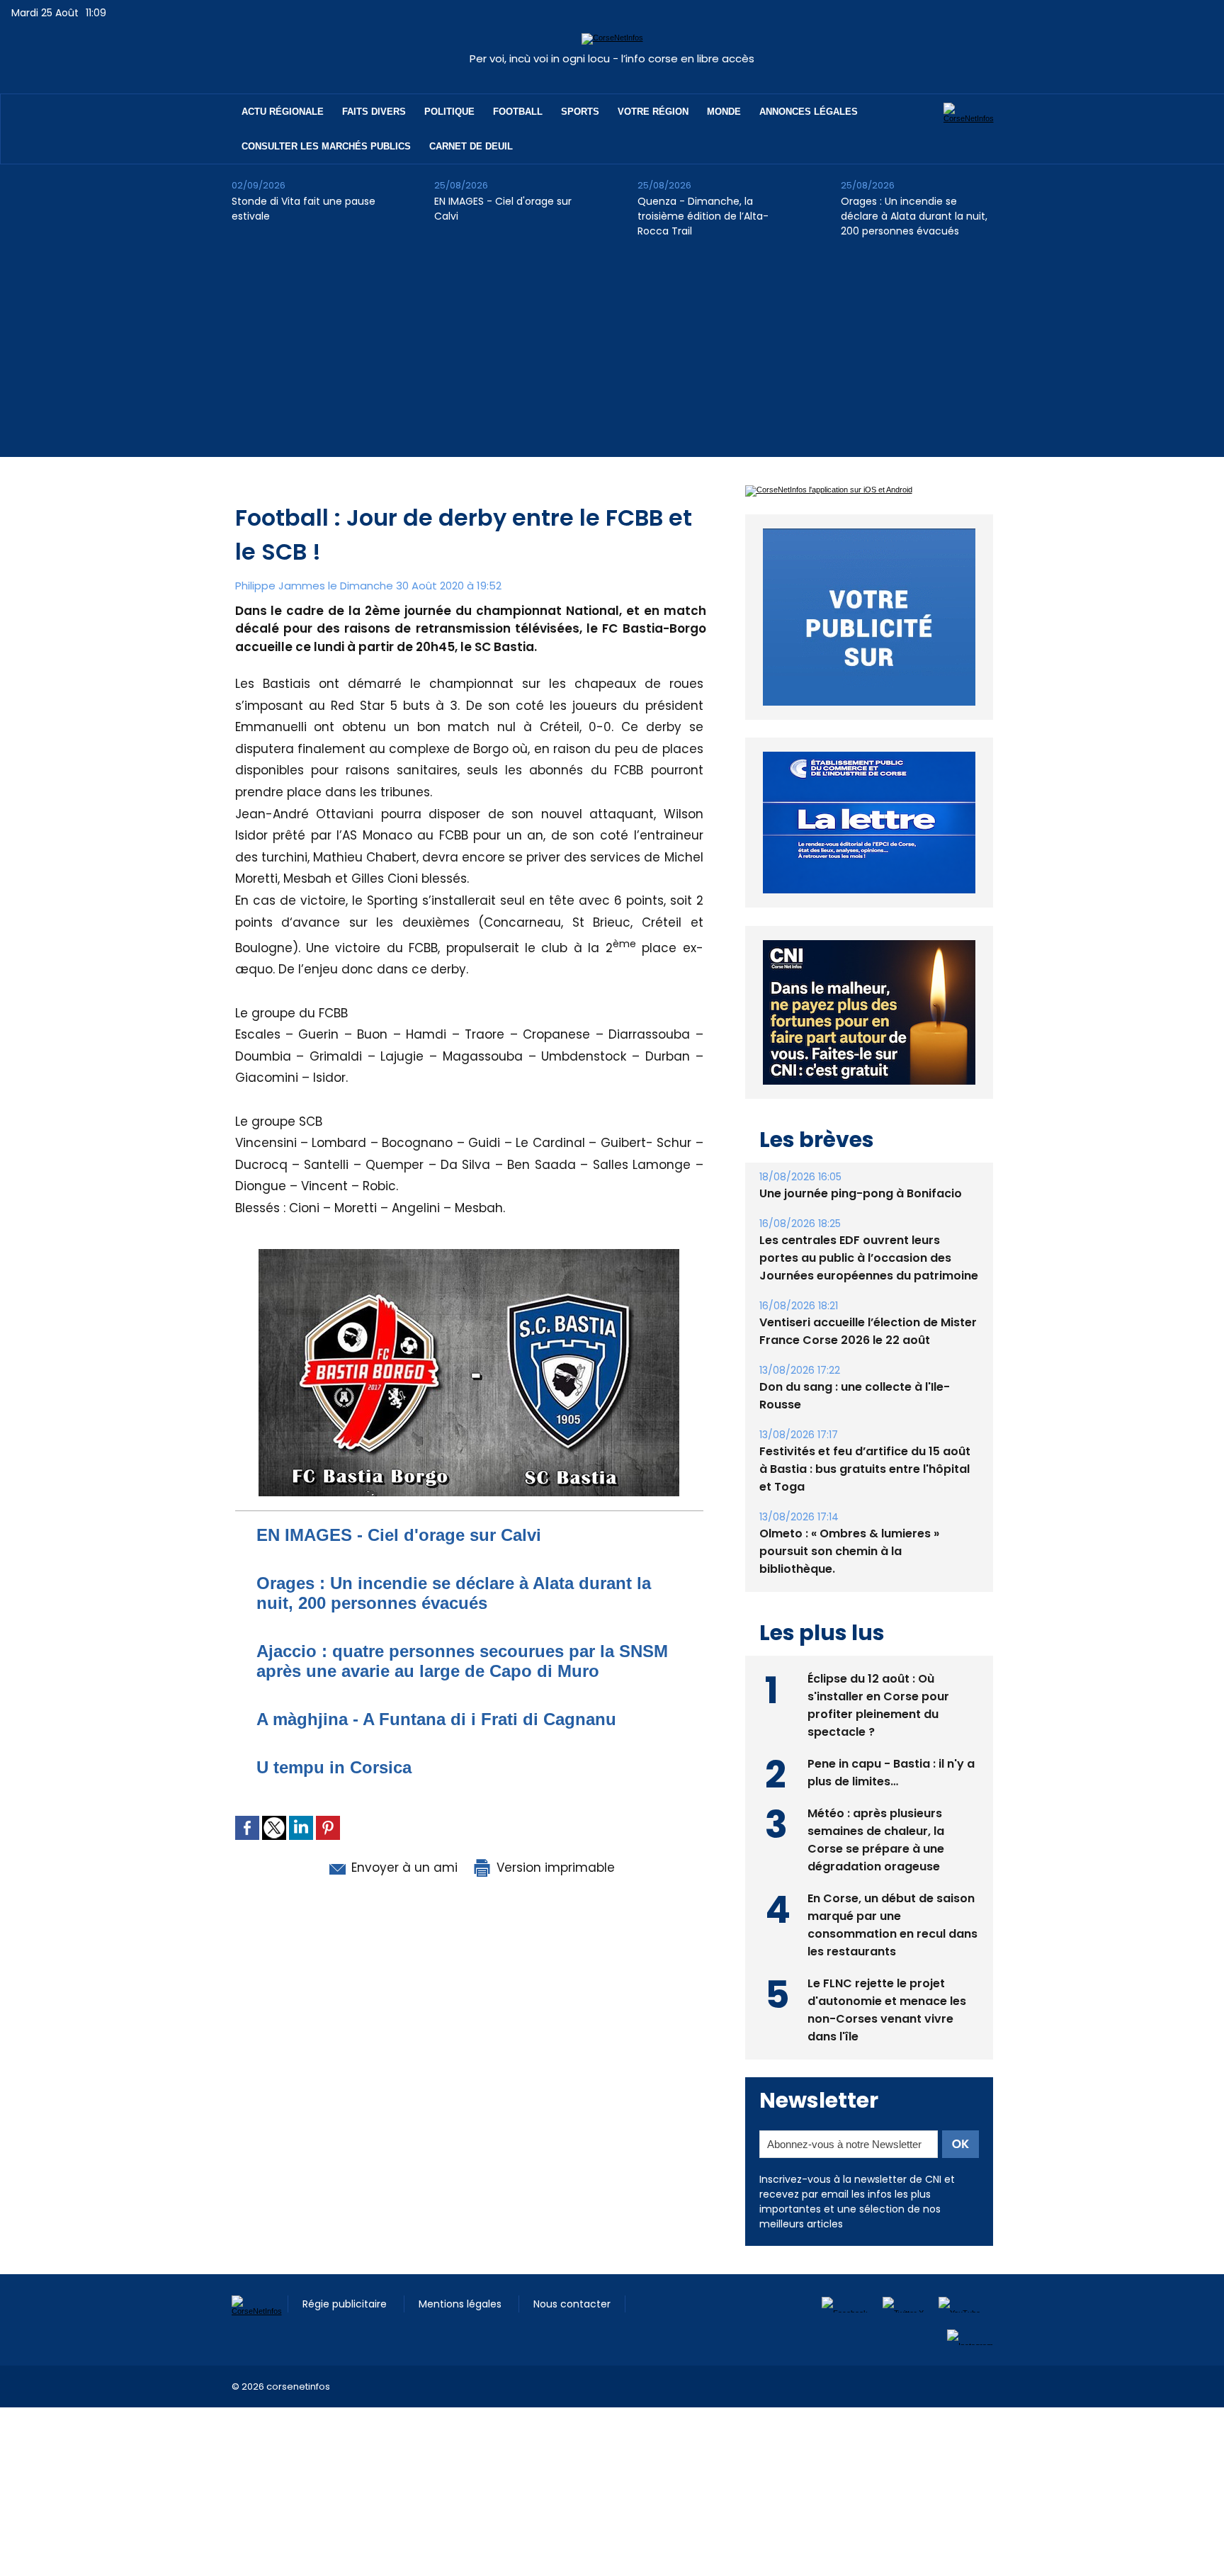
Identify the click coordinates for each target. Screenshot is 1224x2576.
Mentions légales (461, 2304)
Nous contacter (572, 2304)
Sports (580, 112)
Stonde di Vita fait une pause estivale (304, 209)
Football (518, 112)
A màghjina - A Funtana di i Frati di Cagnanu (436, 1719)
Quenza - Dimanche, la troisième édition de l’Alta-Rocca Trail (703, 216)
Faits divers (374, 112)
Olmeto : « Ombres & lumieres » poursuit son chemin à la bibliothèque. (849, 1551)
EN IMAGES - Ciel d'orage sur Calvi (503, 209)
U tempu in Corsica (334, 1767)
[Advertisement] (612, 358)
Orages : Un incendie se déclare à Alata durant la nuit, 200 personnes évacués (914, 216)
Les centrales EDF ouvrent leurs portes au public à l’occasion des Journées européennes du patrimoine (869, 1258)
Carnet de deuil (471, 146)
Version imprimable (554, 1868)
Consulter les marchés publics (326, 146)
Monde (724, 112)
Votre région (653, 112)
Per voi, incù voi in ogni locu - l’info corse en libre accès (612, 58)
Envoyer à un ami (403, 1868)
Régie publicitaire (346, 2304)
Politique (449, 112)
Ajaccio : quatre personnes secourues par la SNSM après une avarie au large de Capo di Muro (462, 1661)
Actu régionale (283, 112)
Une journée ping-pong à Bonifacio (861, 1193)
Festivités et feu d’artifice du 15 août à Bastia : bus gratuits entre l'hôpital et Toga (865, 1469)
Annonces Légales (809, 112)
